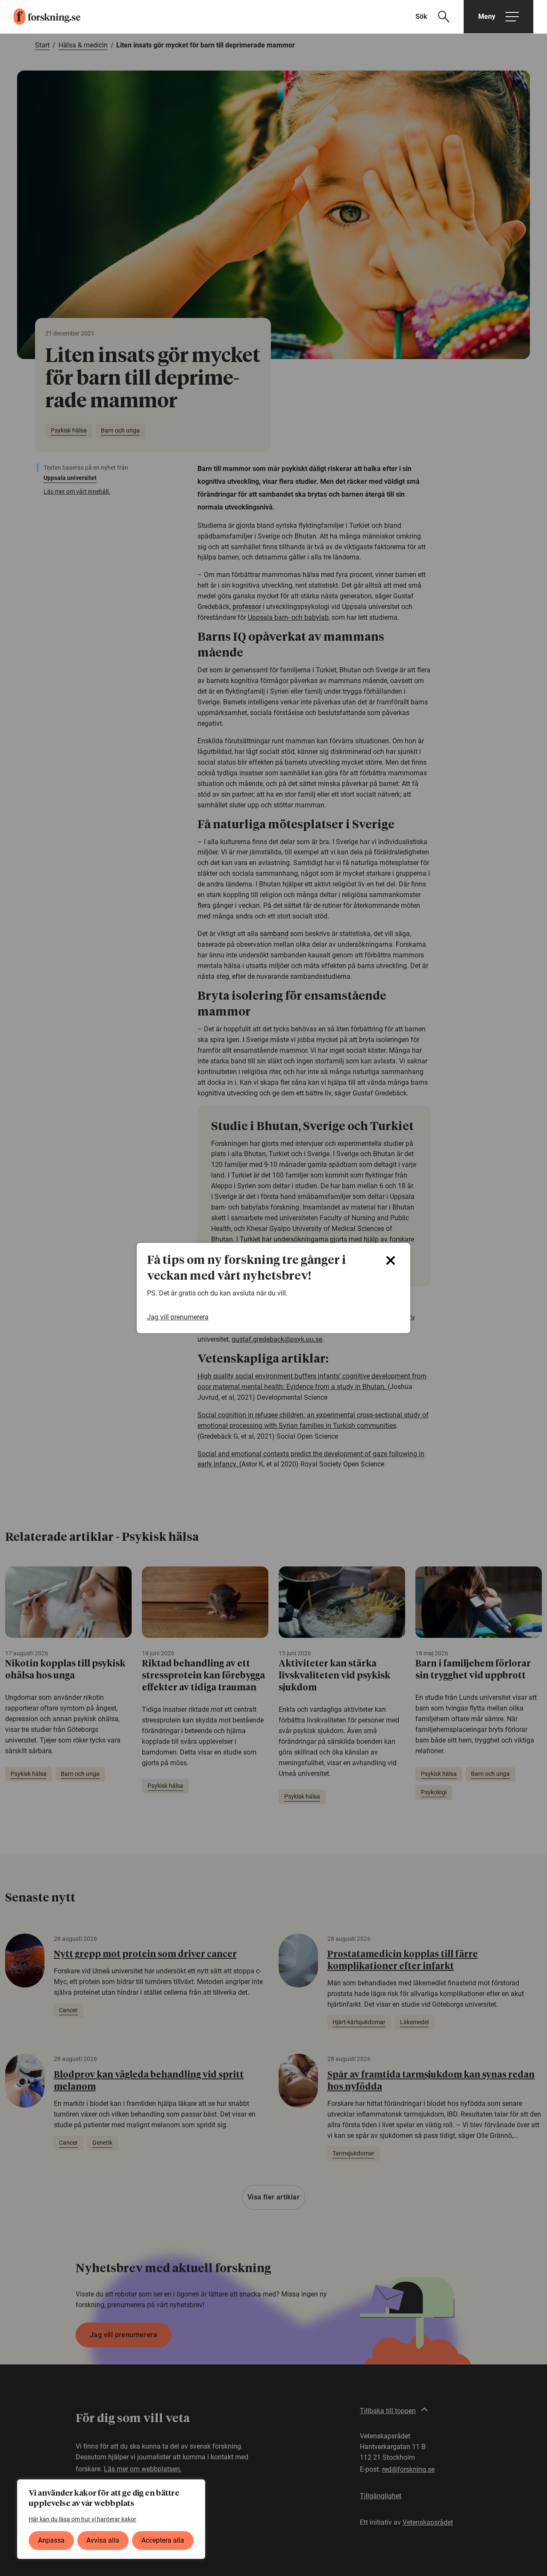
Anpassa (51, 2540)
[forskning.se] (40, 17)
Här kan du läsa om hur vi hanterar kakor (82, 2519)
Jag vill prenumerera (178, 1317)
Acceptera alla (163, 2540)
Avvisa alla (103, 2540)
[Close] (391, 1260)
